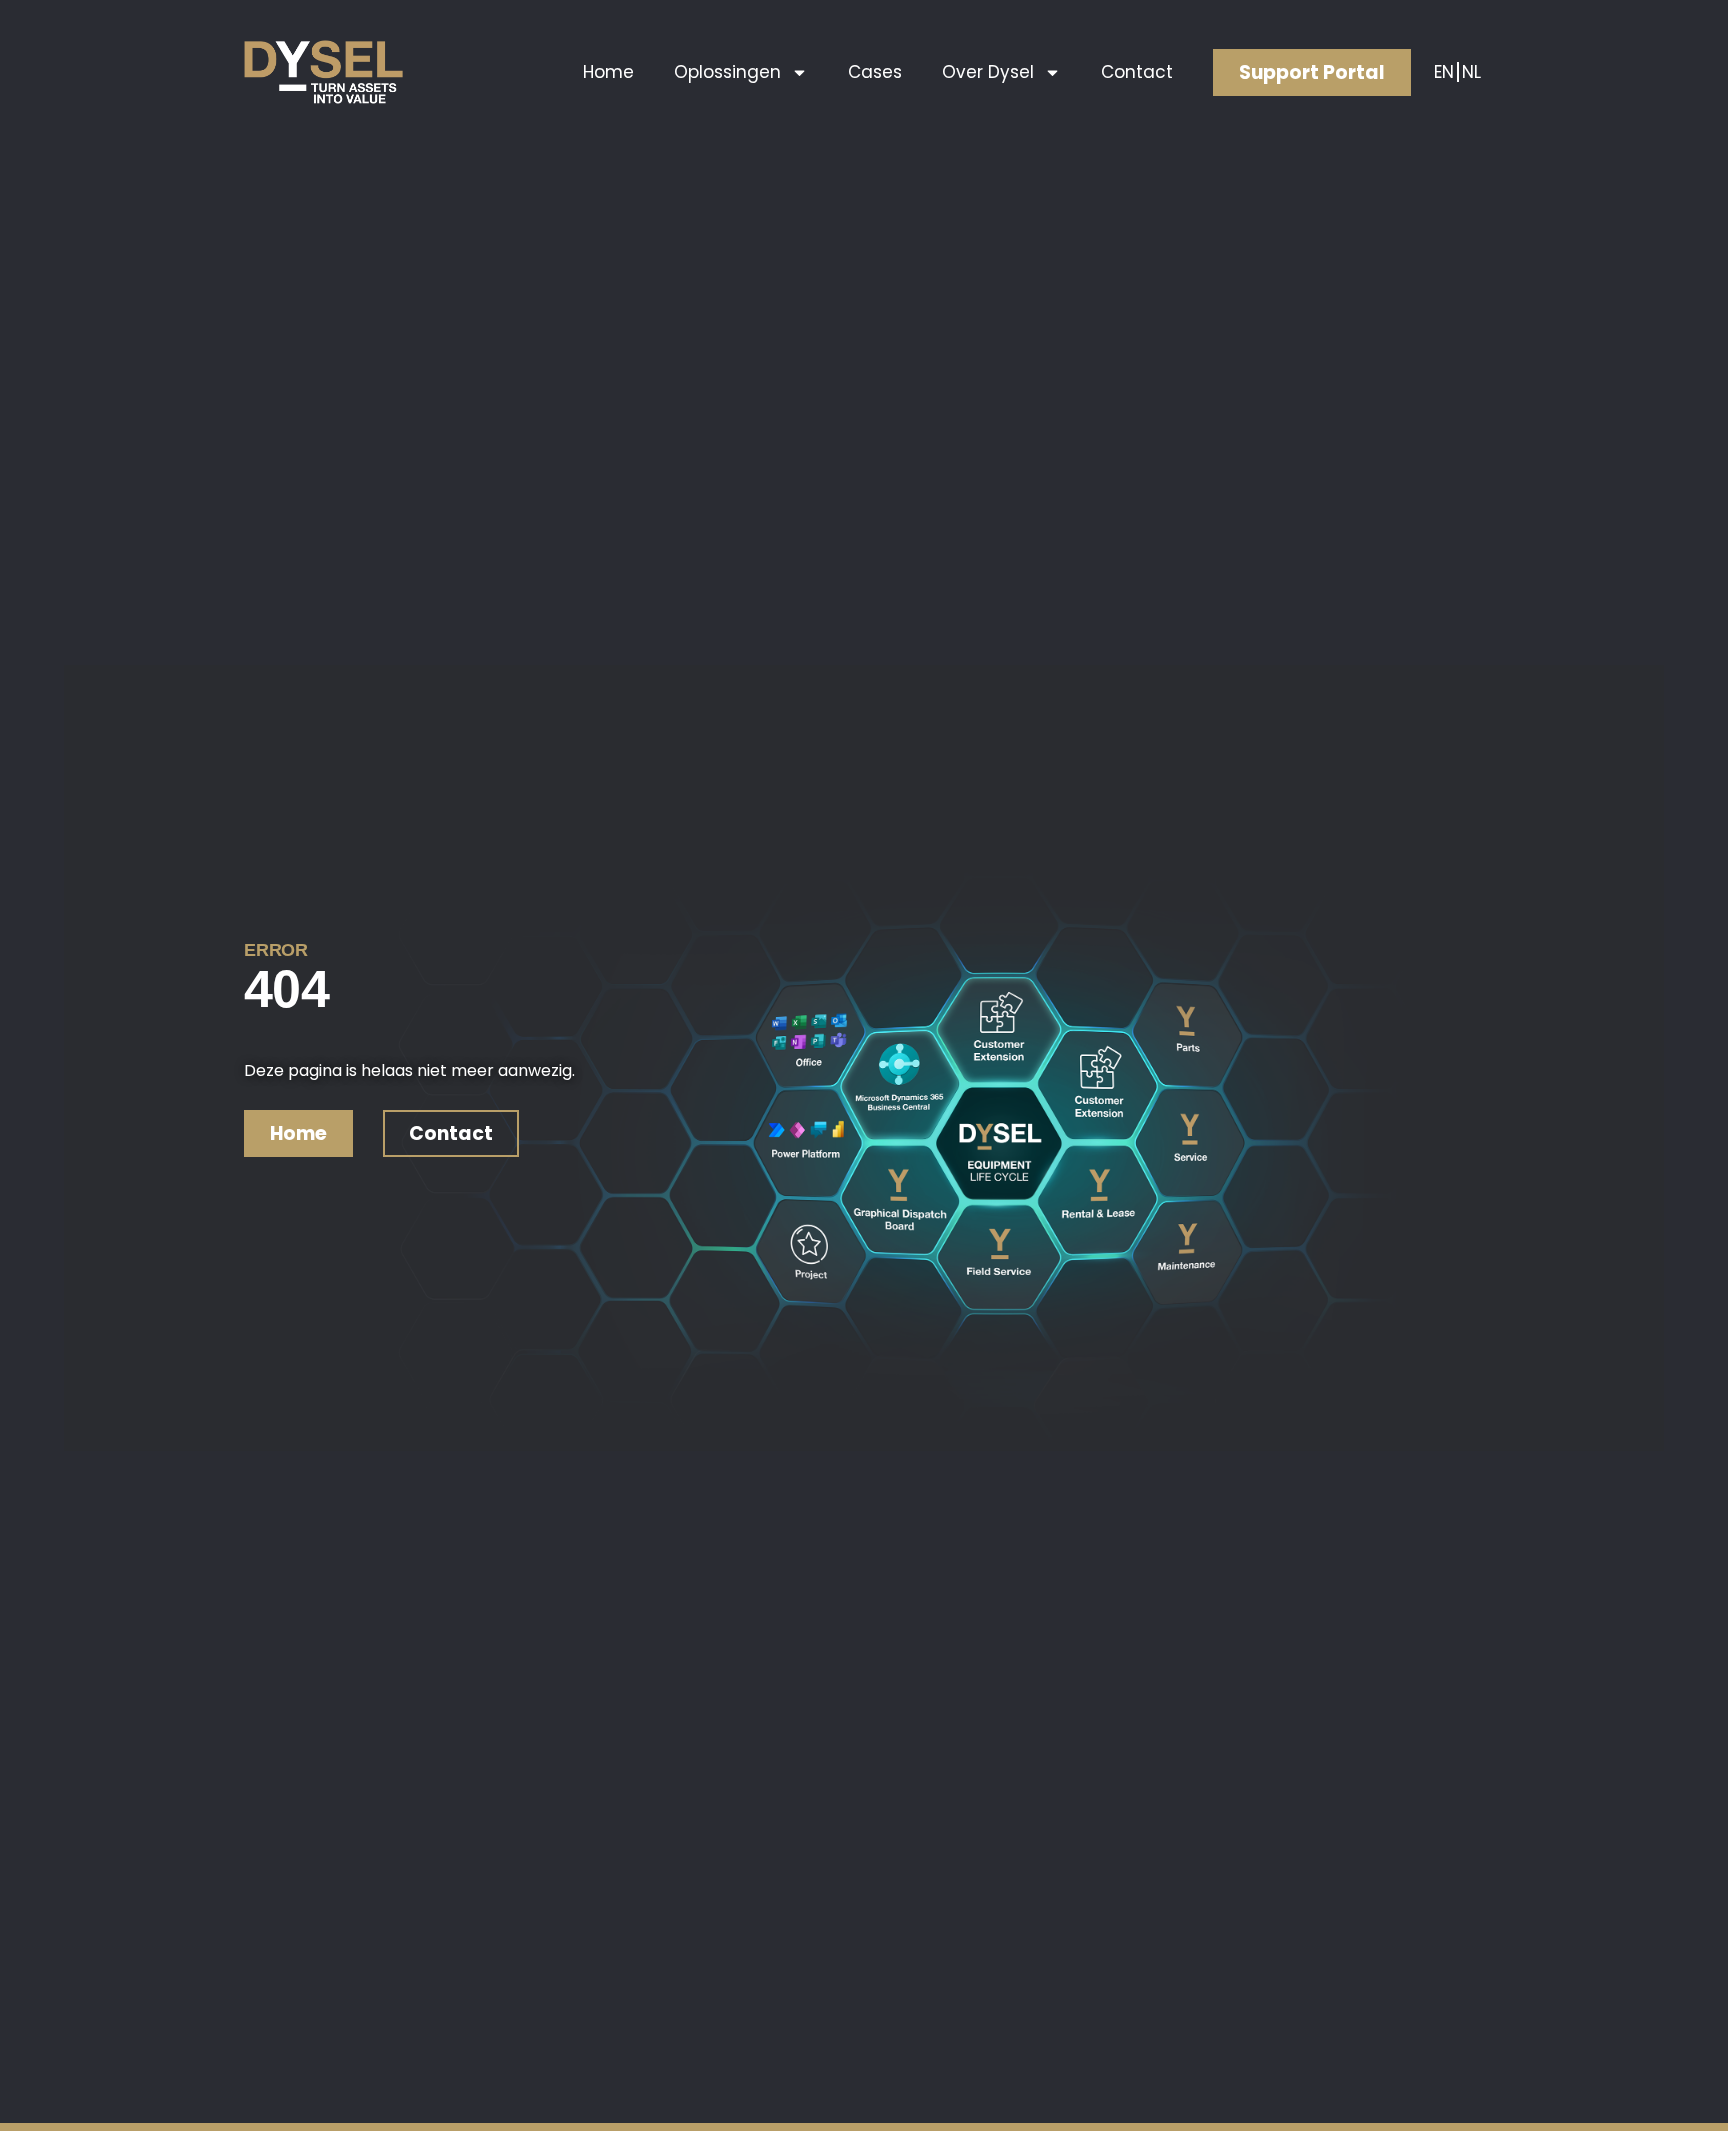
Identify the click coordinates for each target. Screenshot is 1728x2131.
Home (608, 72)
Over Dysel (988, 72)
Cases (875, 72)
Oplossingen (727, 72)
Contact (1137, 72)
